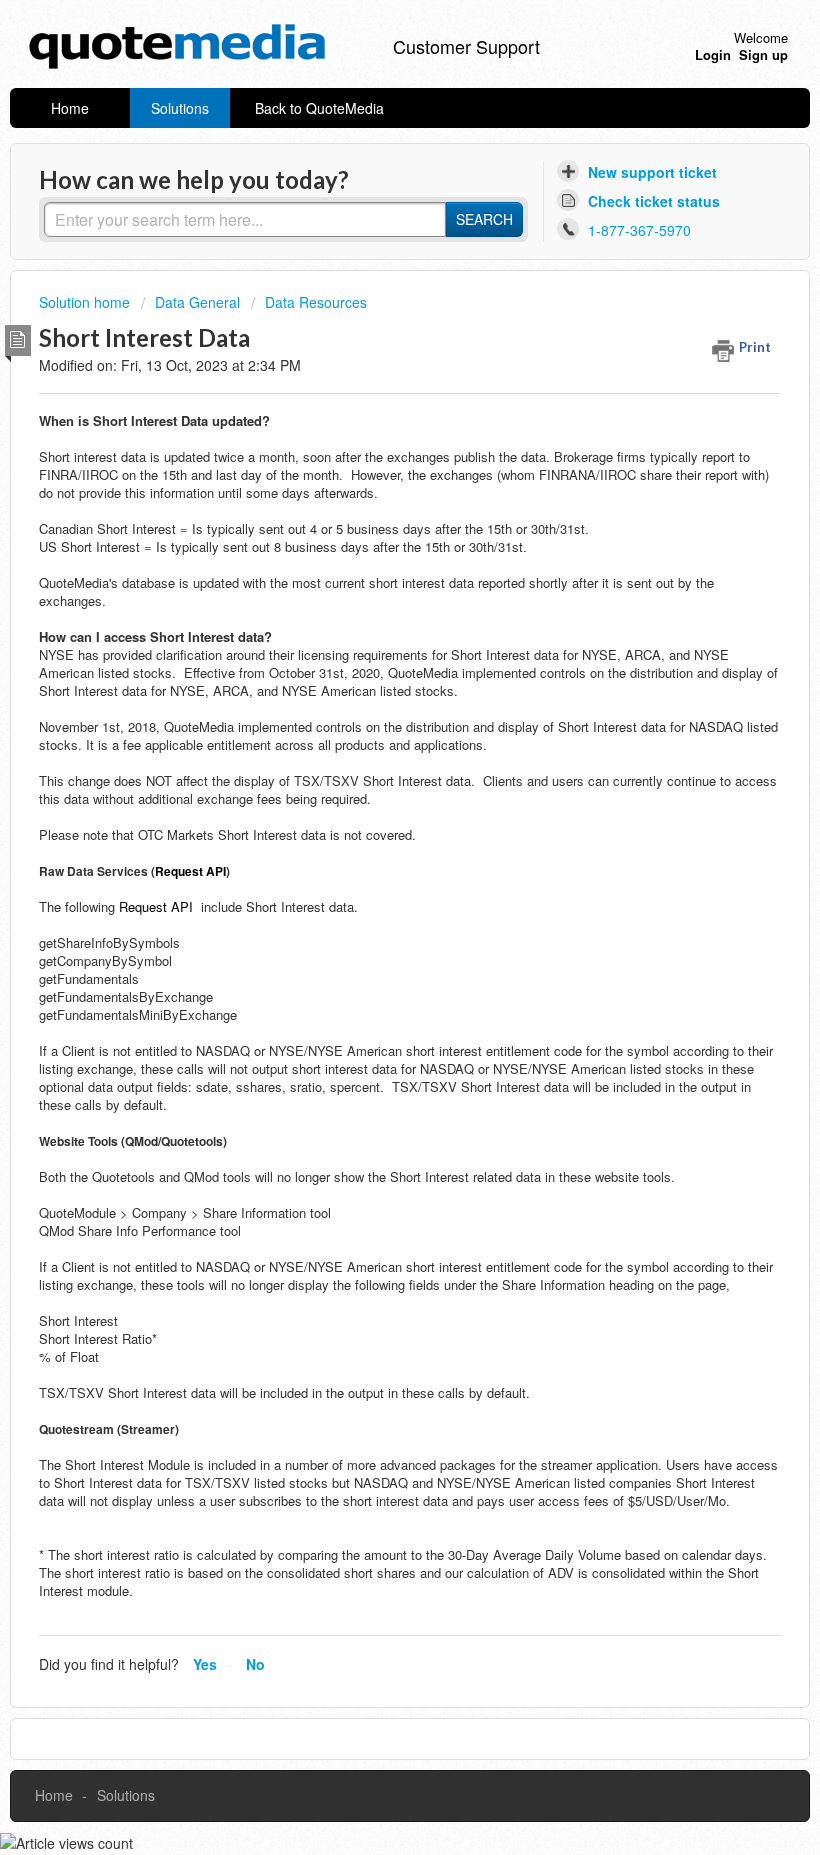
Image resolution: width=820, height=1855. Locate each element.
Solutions (180, 108)
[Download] (373, 930)
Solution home (86, 302)
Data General (197, 302)
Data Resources (316, 302)
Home (70, 108)
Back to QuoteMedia (319, 108)
